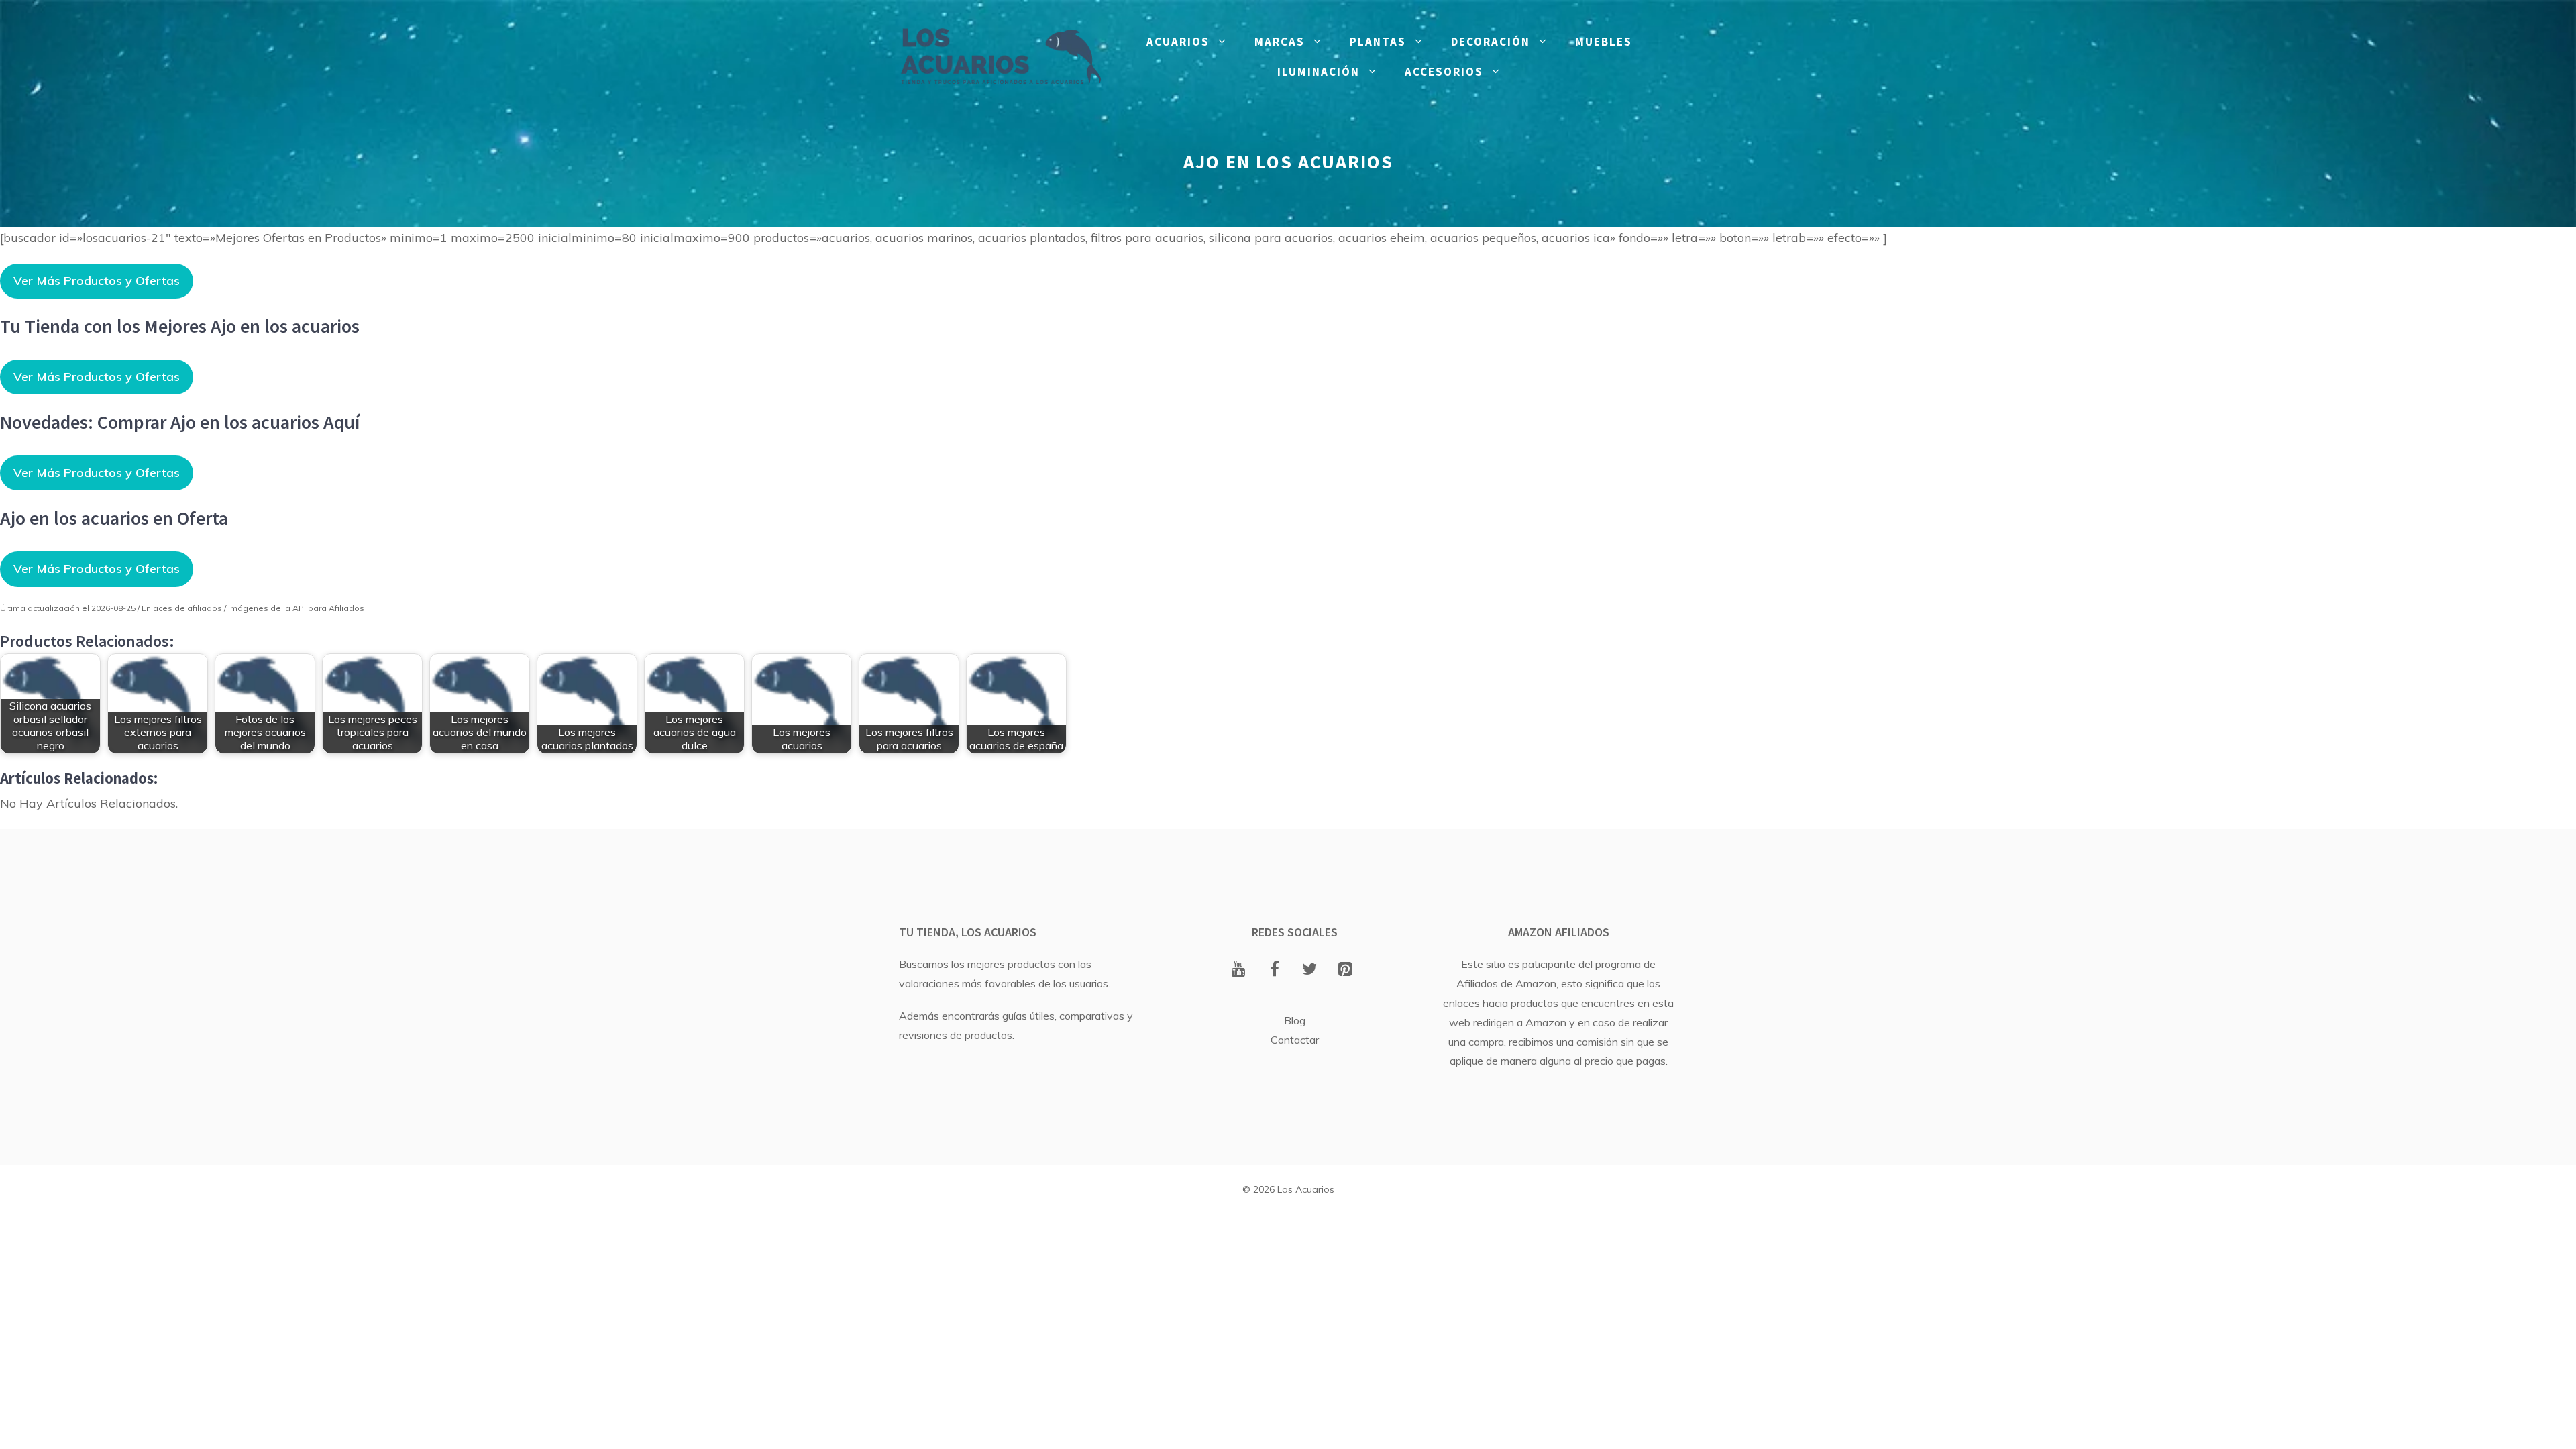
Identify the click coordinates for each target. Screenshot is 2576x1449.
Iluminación (1319, 72)
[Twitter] (1310, 970)
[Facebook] (1274, 970)
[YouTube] (1239, 970)
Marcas (1280, 42)
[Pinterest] (1345, 970)
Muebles (1604, 42)
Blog (1295, 1020)
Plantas (1378, 42)
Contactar (1295, 1040)
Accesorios (1444, 72)
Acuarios (1178, 42)
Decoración (1491, 42)
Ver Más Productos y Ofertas (97, 281)
